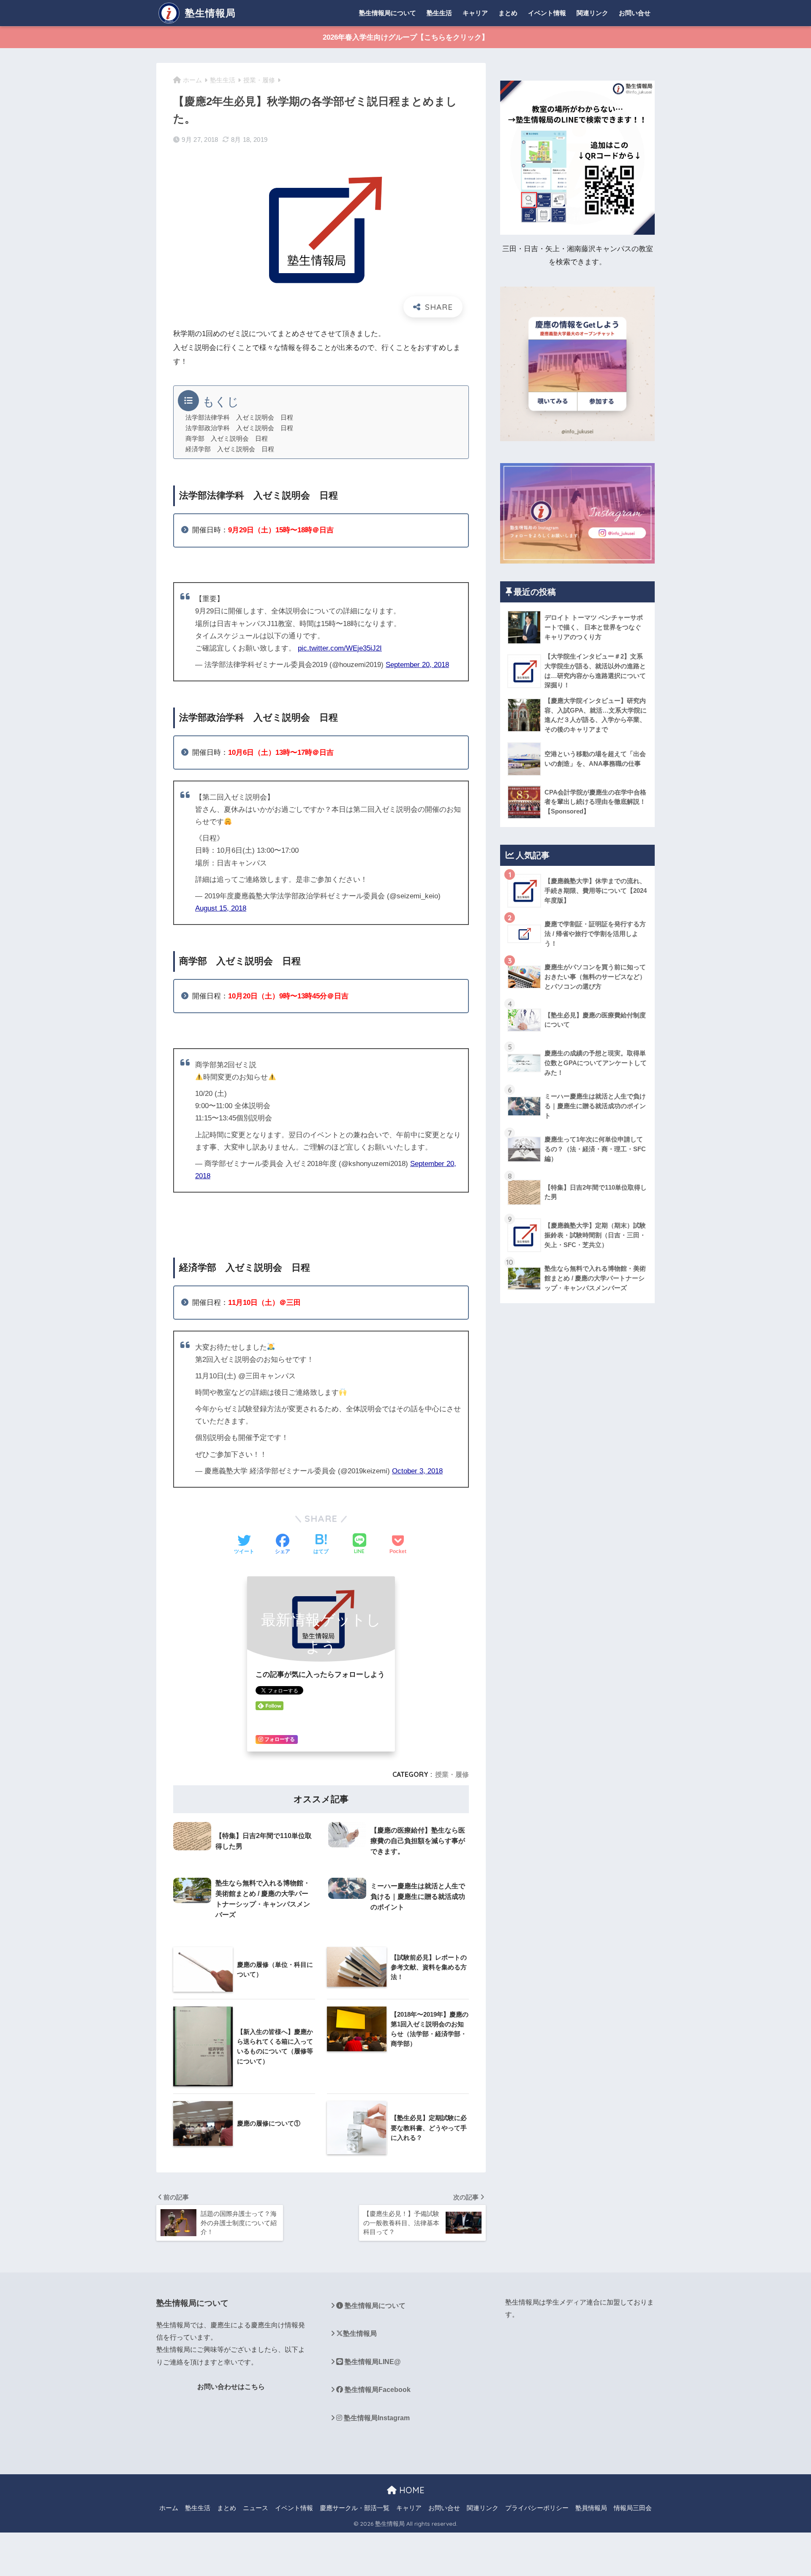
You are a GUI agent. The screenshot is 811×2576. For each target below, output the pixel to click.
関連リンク (592, 13)
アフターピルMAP (184, 2448)
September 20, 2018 (417, 665)
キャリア (475, 13)
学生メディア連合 (573, 2302)
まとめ (508, 13)
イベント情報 (547, 13)
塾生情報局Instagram (376, 2418)
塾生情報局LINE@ (372, 2362)
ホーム (169, 2508)
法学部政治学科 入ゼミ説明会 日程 (239, 428)
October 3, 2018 (417, 1471)
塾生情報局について (388, 13)
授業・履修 (452, 1774)
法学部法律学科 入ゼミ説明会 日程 (239, 418)
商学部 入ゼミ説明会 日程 (227, 439)
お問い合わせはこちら (231, 2387)
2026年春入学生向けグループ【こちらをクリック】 (406, 37)
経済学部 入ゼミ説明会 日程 (230, 449)
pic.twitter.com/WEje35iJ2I (340, 648)
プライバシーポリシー (537, 2508)
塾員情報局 (591, 2508)
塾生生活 (439, 13)
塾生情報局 (209, 13)
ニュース (256, 2508)
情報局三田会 (633, 2508)
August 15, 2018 (221, 908)
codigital (169, 2418)
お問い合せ (635, 13)
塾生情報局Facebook (377, 2390)
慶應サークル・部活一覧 (355, 2508)
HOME (411, 2490)
